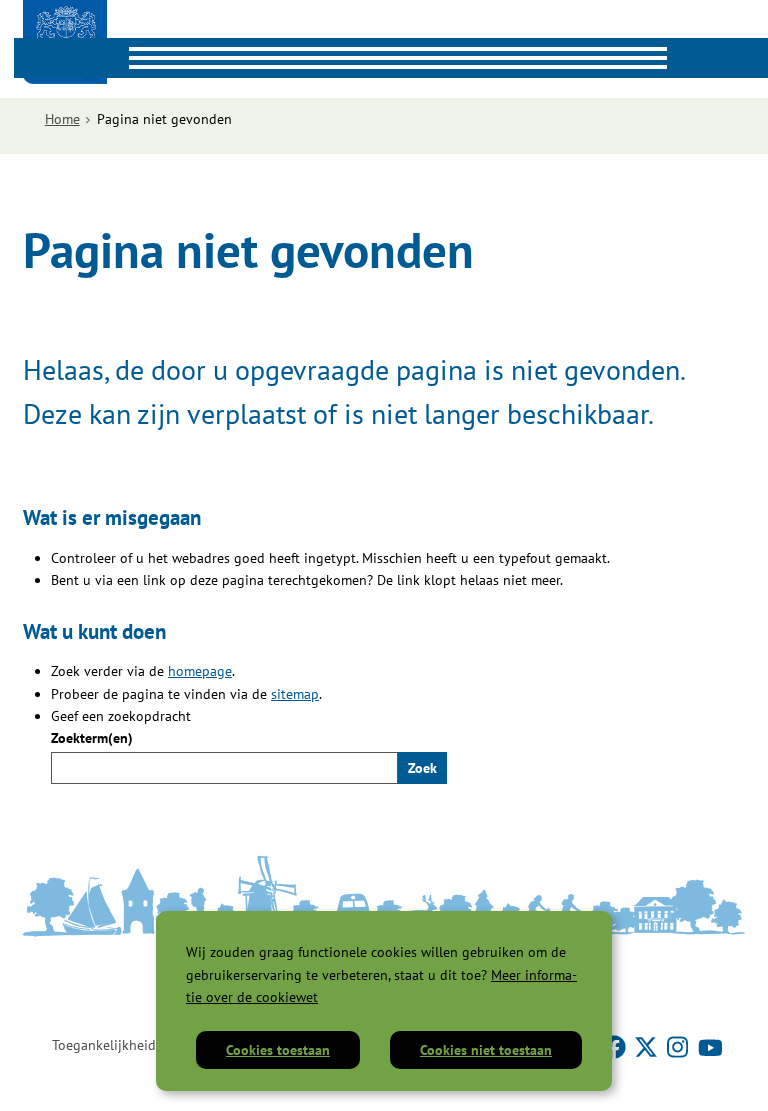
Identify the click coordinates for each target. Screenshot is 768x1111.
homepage (200, 671)
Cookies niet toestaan (486, 1050)
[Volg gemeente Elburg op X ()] (648, 1045)
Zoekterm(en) (92, 738)
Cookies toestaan (278, 1050)
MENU (34, 58)
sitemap (295, 694)
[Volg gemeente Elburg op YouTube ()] (710, 1045)
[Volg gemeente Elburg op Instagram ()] (680, 1045)
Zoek (422, 768)
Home (62, 119)
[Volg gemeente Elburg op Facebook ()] (616, 1045)
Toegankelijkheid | (107, 1045)
